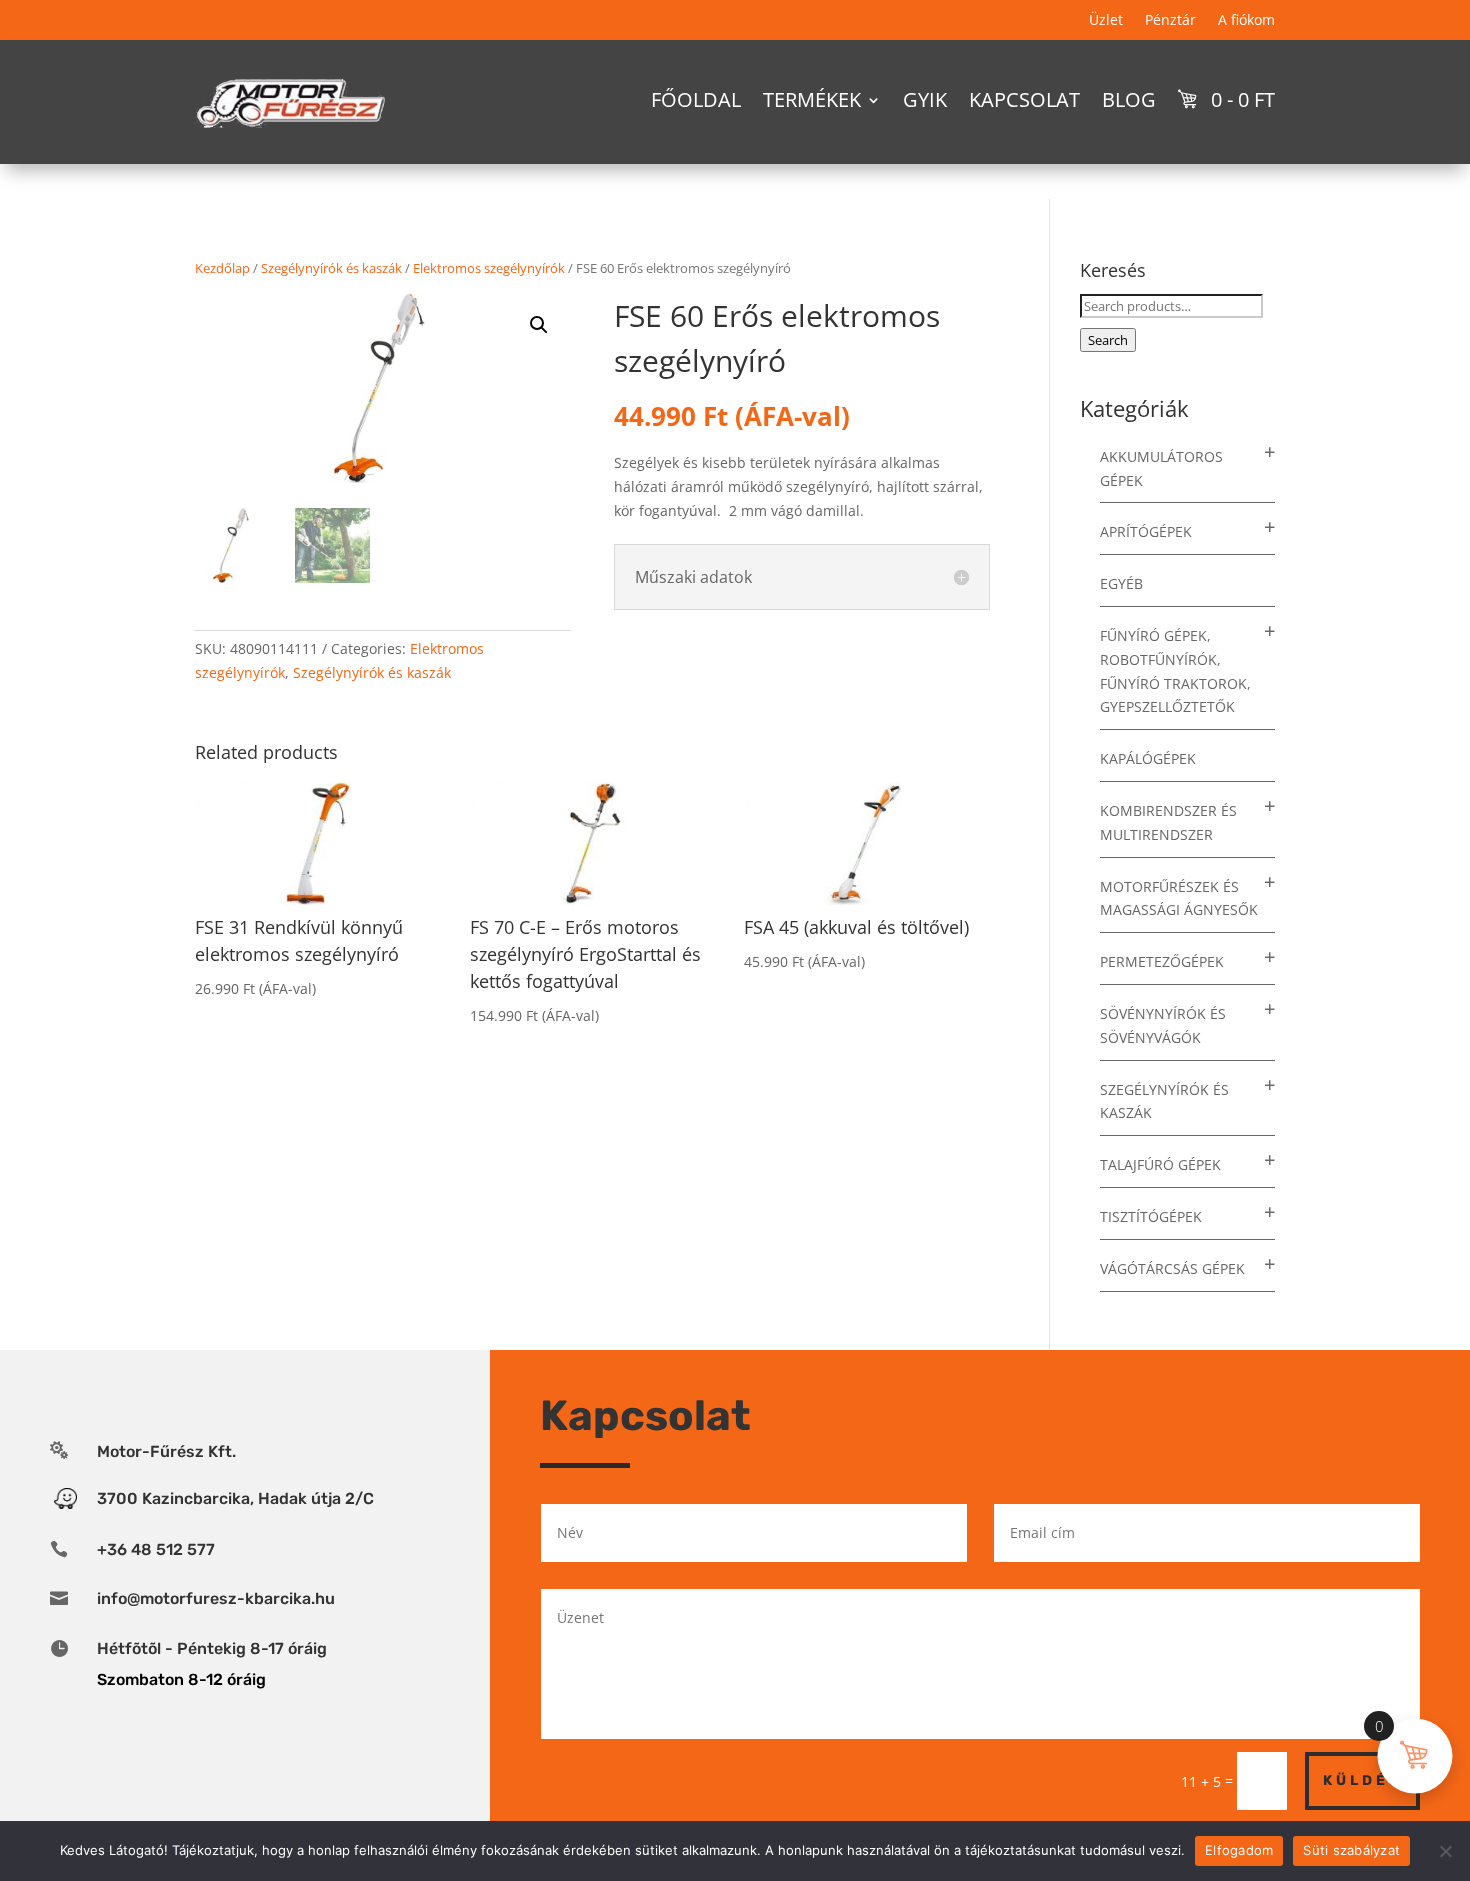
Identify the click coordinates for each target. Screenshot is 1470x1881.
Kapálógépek (1148, 758)
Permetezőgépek (1162, 961)
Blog (1129, 99)
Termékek (812, 99)
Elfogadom (1239, 1850)
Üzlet (1106, 21)
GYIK (925, 99)
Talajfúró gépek (1160, 1164)
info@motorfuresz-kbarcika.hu (216, 1598)
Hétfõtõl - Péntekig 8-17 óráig (212, 1648)
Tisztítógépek (1151, 1216)
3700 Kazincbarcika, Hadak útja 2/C (235, 1498)
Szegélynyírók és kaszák (331, 268)
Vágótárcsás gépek (1172, 1268)
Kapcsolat (1024, 99)
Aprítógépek (1146, 531)
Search (1108, 340)
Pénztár (1170, 21)
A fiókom (1246, 21)
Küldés (1362, 1780)
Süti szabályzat (1351, 1850)
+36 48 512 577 (156, 1549)
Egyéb (1121, 583)
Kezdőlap (222, 268)
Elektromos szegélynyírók (489, 268)
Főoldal (696, 99)
